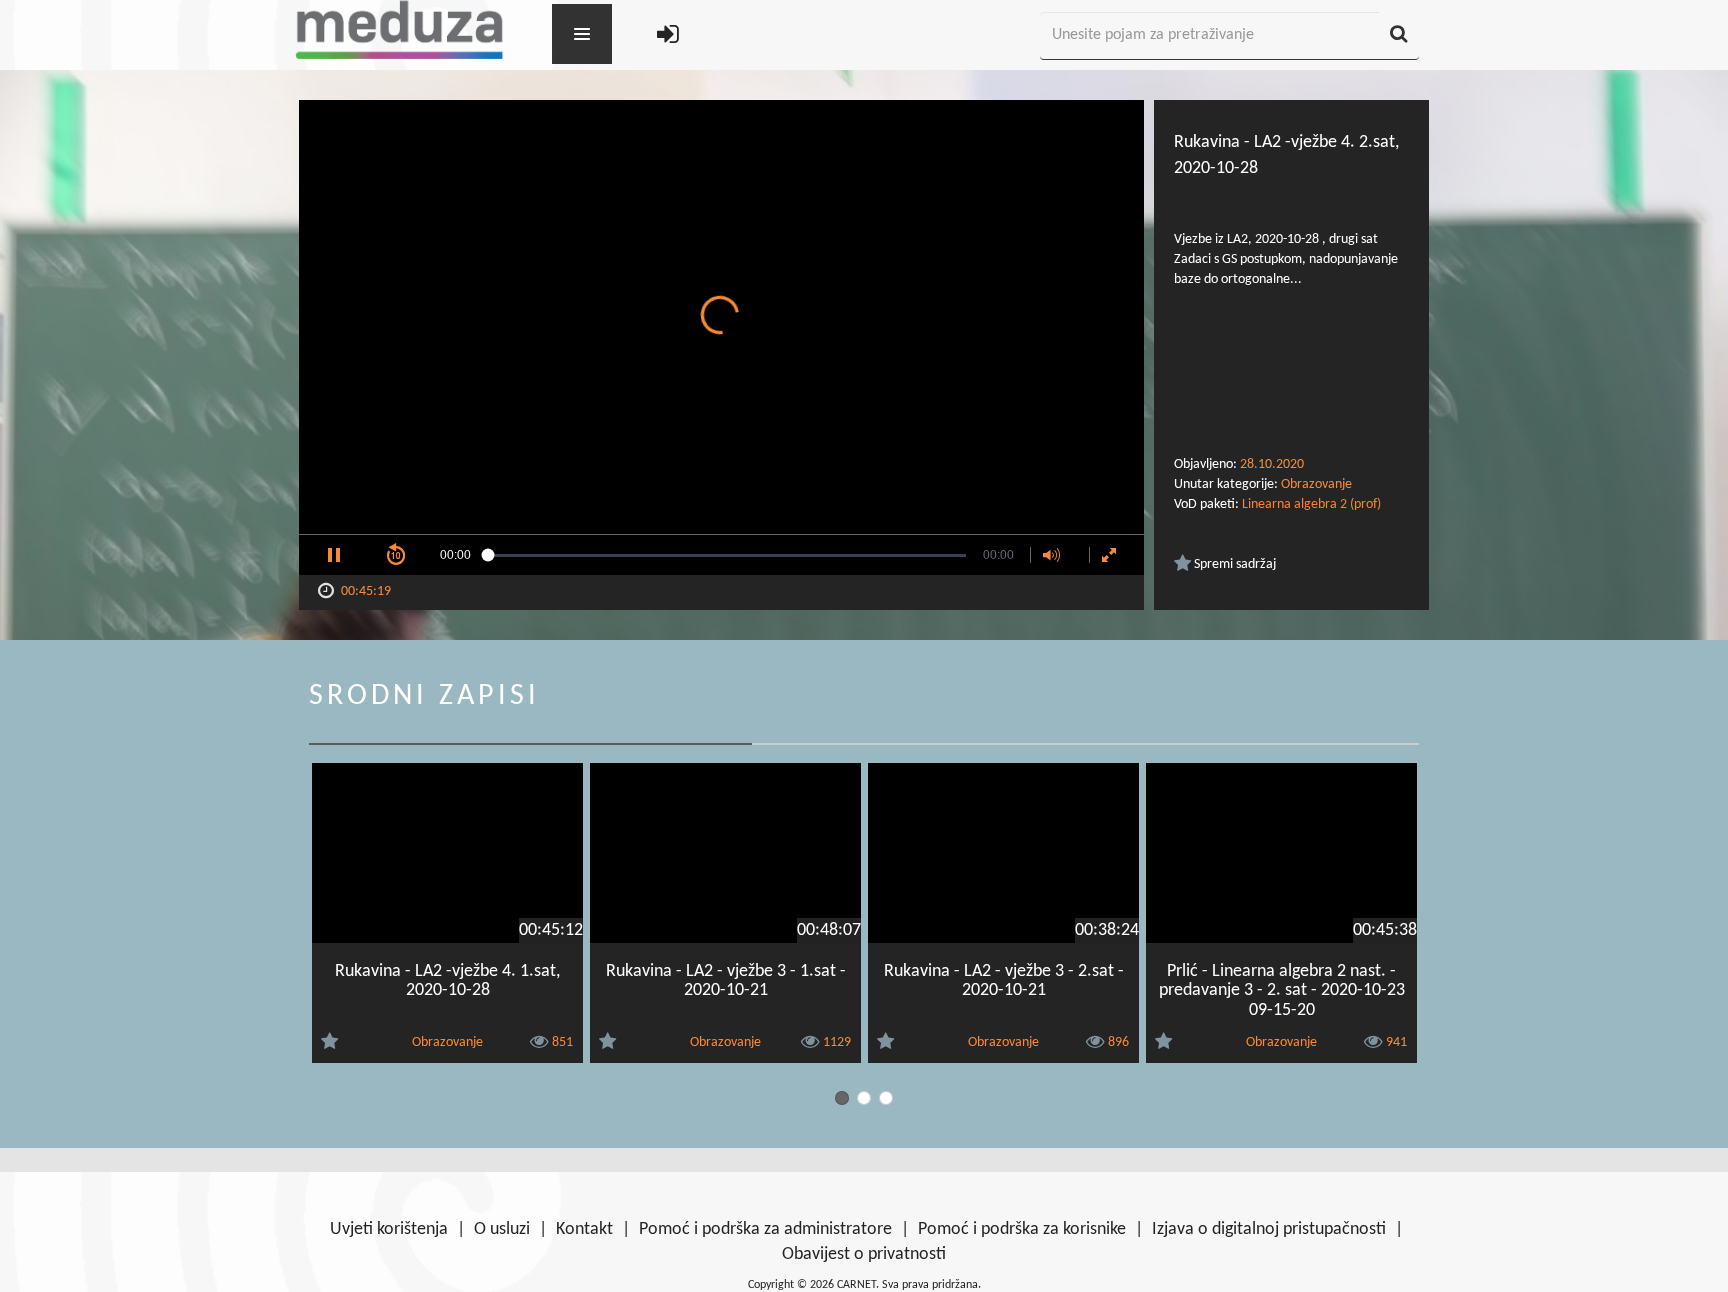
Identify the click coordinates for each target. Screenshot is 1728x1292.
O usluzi (502, 1229)
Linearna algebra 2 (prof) (1311, 504)
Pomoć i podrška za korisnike (1022, 1229)
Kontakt (584, 1229)
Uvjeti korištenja (389, 1229)
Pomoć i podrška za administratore (765, 1229)
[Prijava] (668, 36)
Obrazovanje (1316, 484)
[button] (334, 555)
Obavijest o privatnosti (864, 1254)
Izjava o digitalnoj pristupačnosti (1269, 1229)
